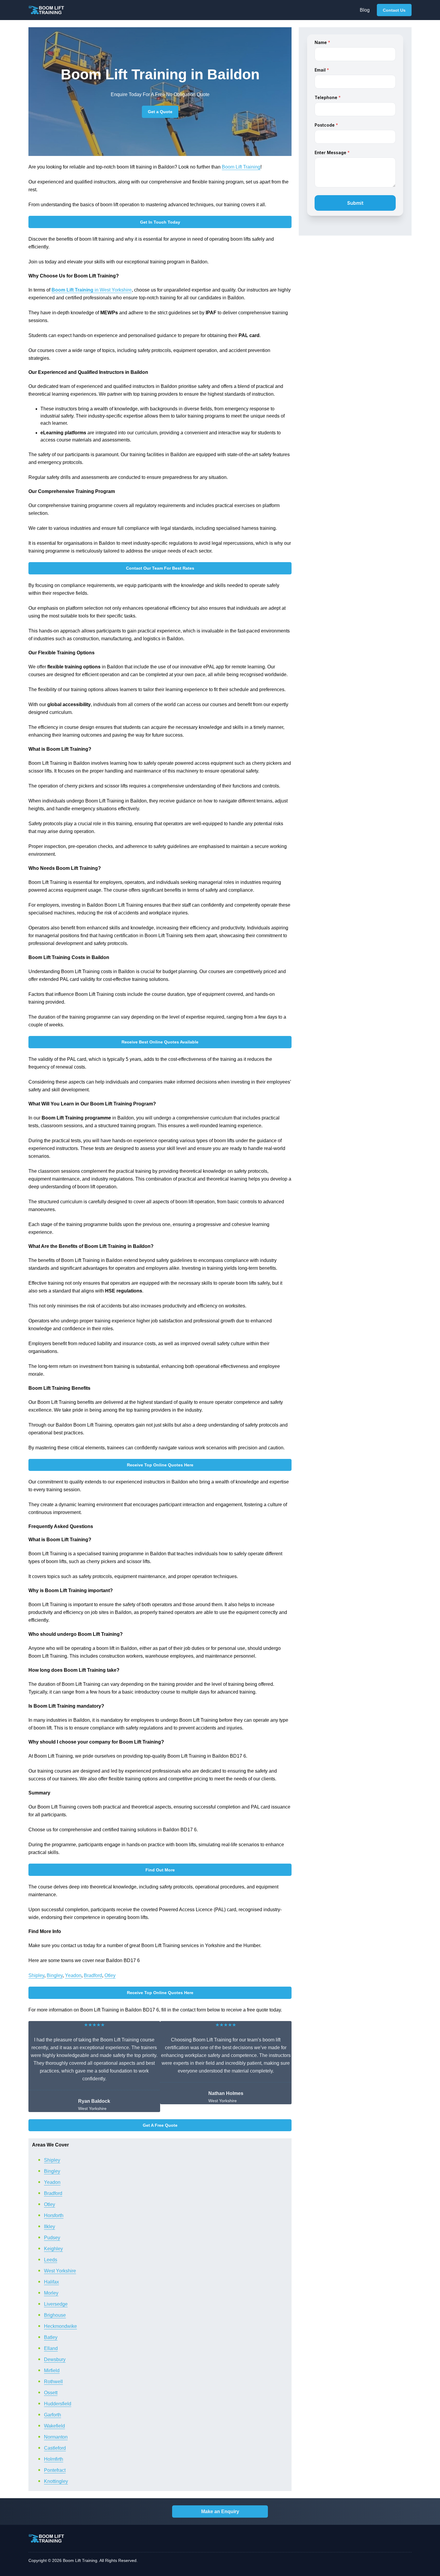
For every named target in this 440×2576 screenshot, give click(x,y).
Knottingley (56, 2481)
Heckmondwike (60, 2326)
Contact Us (394, 10)
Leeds (51, 2260)
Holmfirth (54, 2459)
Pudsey (52, 2238)
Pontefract (55, 2470)
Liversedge (56, 2304)
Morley (51, 2293)
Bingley (55, 1975)
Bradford (93, 1975)
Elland (51, 2348)
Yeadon (73, 1975)
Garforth (53, 2415)
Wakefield (54, 2426)
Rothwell (53, 2382)
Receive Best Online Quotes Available (160, 1042)
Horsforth (54, 2215)
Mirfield (52, 2371)
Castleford (55, 2448)
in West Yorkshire (92, 290)
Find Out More (160, 1870)
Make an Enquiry (220, 2511)
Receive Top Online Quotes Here (160, 1465)
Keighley (53, 2249)
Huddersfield (58, 2404)
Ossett (51, 2393)
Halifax (51, 2282)
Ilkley (50, 2227)
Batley (51, 2337)
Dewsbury (55, 2359)
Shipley (36, 1975)
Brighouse (55, 2315)
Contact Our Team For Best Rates (160, 568)
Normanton (56, 2437)
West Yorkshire (60, 2271)
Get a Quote (160, 112)
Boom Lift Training (241, 167)
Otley (110, 1975)
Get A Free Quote (160, 2125)
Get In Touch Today (160, 222)
